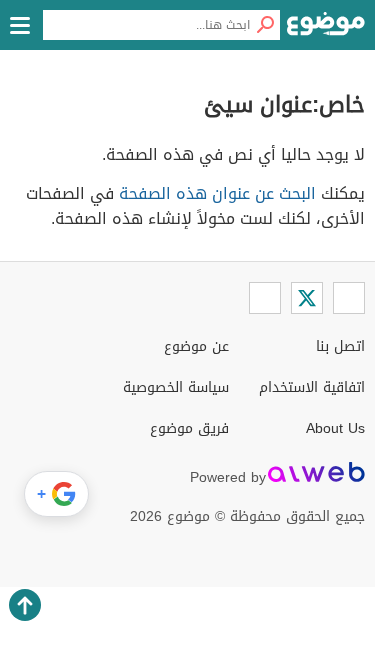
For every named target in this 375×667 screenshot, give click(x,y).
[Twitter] (307, 298)
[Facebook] (349, 298)
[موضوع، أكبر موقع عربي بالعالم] (326, 30)
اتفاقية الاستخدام (312, 387)
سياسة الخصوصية (176, 387)
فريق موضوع (189, 428)
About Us (335, 428)
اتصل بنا (340, 346)
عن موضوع (196, 346)
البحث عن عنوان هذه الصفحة (217, 193)
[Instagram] (265, 298)
